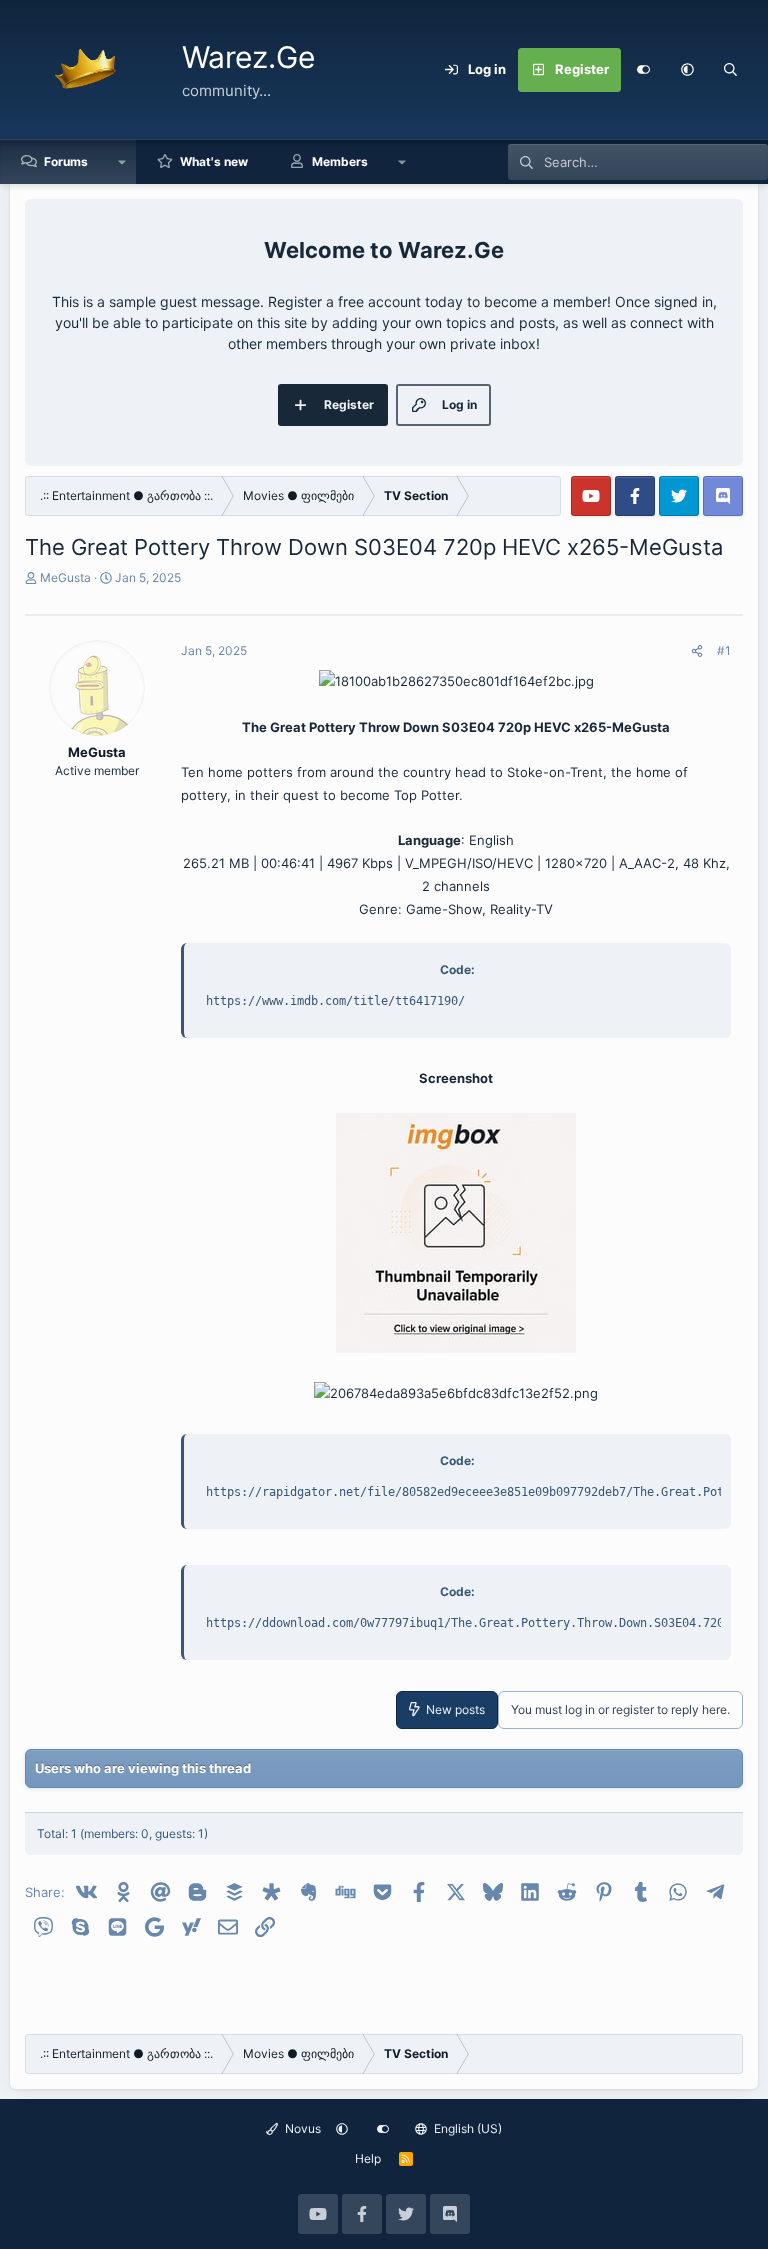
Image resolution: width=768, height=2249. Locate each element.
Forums (66, 161)
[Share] (697, 651)
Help (368, 2158)
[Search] (731, 70)
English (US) (466, 2128)
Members (340, 161)
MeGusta (65, 577)
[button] (687, 70)
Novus (301, 2128)
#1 (724, 650)
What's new (214, 161)
